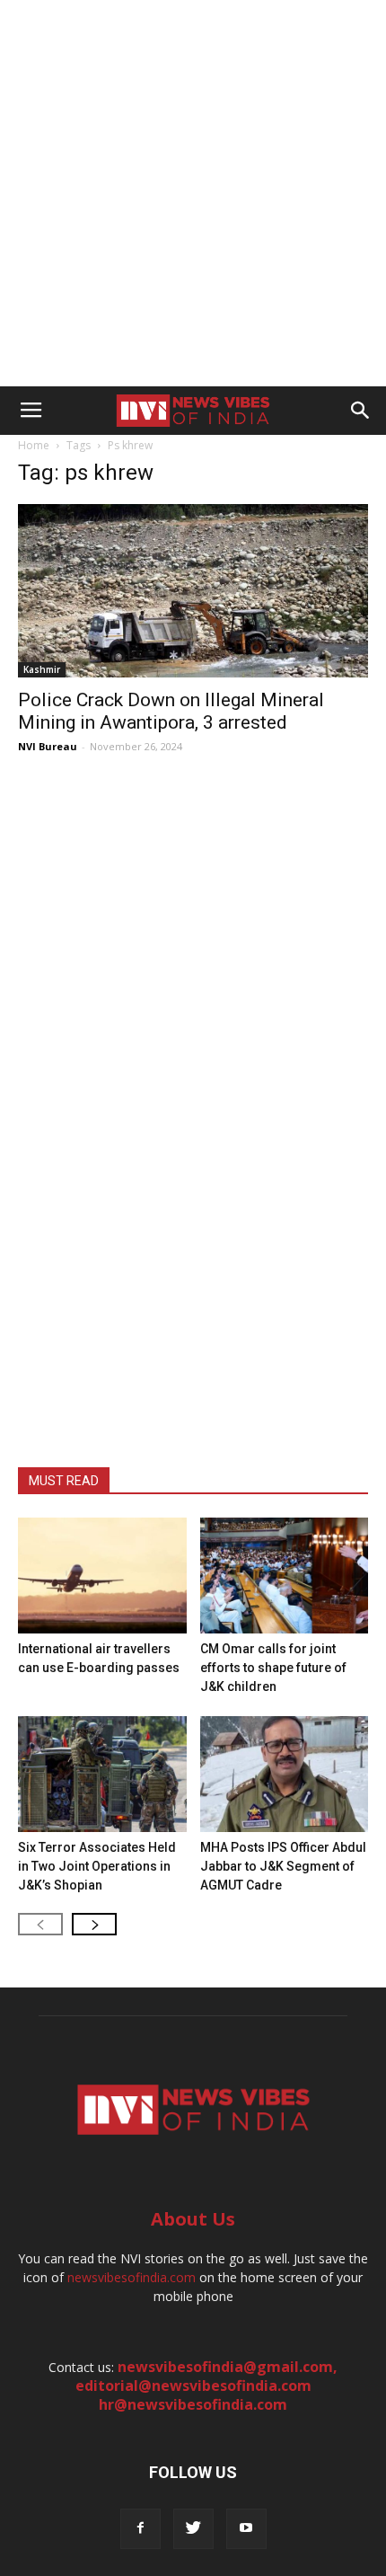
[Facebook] (140, 2529)
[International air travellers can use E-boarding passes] (102, 1576)
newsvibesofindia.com (132, 2277)
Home (34, 445)
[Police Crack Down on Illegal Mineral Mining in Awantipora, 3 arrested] (193, 591)
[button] (361, 411)
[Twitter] (193, 2529)
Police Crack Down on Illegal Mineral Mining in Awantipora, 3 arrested (171, 711)
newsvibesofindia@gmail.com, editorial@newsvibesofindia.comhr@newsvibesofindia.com (207, 2386)
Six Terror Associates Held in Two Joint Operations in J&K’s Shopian (97, 1866)
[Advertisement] (193, 193)
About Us (193, 2219)
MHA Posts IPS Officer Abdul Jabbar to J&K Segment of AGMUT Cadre (283, 1866)
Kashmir (42, 669)
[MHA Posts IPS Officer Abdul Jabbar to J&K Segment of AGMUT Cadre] (285, 1774)
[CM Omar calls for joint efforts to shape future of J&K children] (285, 1576)
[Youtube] (246, 2529)
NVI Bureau (48, 746)
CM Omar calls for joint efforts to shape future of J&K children (273, 1668)
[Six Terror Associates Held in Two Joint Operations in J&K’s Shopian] (102, 1774)
